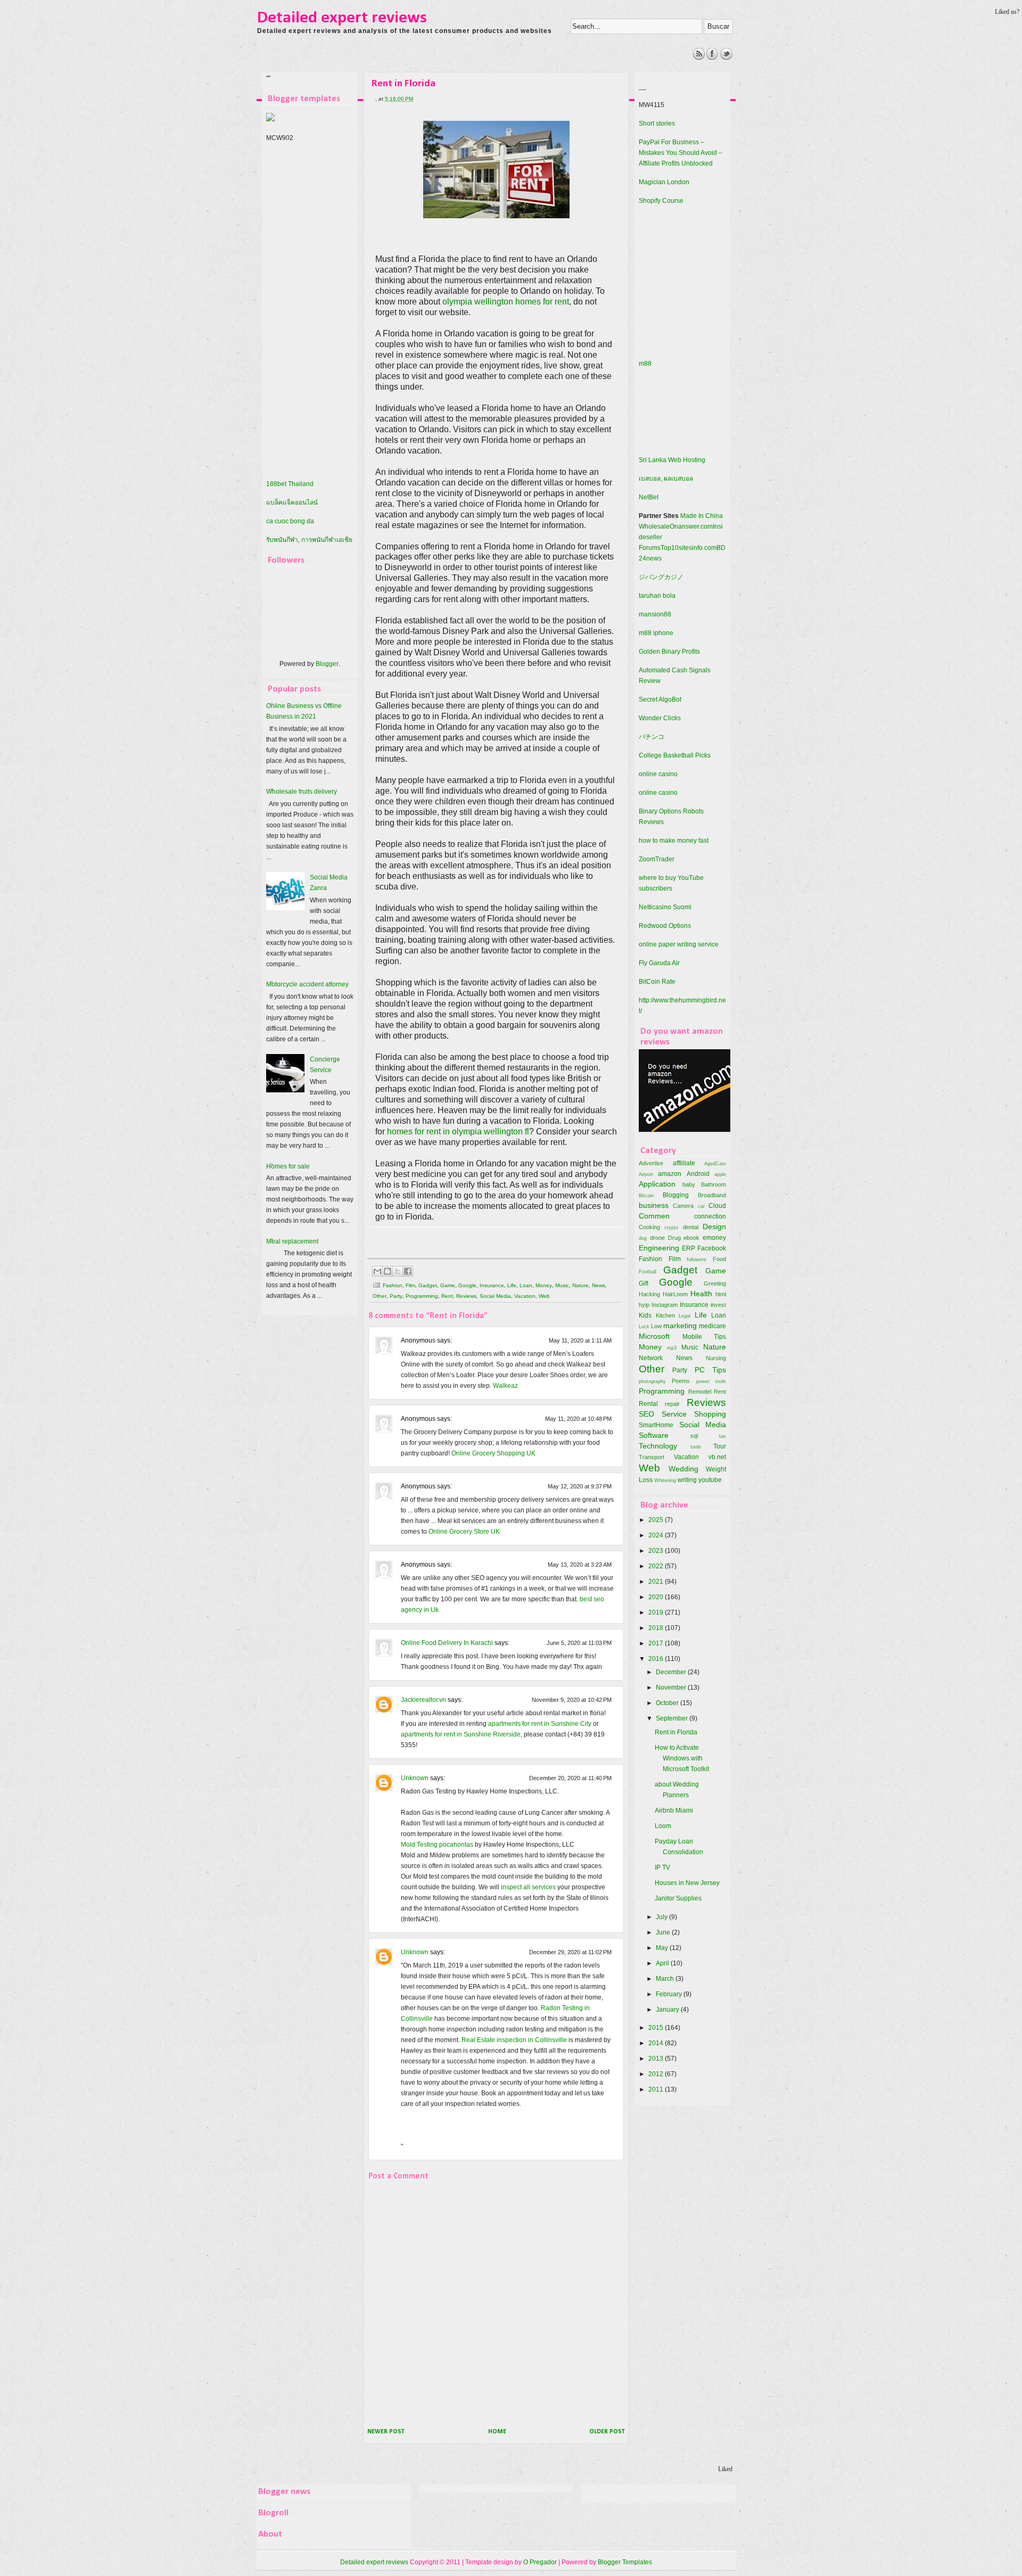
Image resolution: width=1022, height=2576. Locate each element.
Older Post (607, 2432)
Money (544, 1285)
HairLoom (675, 1294)
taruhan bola (657, 596)
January (668, 2010)
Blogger (327, 664)
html (721, 1294)
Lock (644, 1326)
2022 (657, 1566)
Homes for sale (288, 1166)
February (670, 1994)
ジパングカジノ (661, 577)
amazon (670, 1174)
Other (380, 1296)
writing (687, 1480)
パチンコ (652, 737)
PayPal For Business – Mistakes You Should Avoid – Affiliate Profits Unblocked (681, 153)
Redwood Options (665, 926)
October (668, 1703)
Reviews (466, 1296)
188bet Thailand (290, 484)
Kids (645, 1315)
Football (648, 1271)
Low (656, 1326)
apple (720, 1174)
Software (654, 1435)
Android (698, 1174)
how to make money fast (674, 841)
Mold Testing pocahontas (437, 1845)
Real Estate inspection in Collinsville (514, 2040)
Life (512, 1285)
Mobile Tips (704, 1337)
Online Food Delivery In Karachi (447, 1643)
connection (710, 1216)
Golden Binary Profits (669, 652)
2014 (657, 2043)
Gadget (428, 1285)
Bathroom (714, 1184)
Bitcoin (646, 1195)
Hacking (649, 1294)
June (664, 1932)
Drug (674, 1238)
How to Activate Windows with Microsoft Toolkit (682, 1758)
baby (689, 1184)
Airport (646, 1174)
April (663, 1963)
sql (694, 1436)
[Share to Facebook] (408, 1271)
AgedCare (715, 1163)
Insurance (492, 1285)
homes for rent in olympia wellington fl (458, 1131)
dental (691, 1227)
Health (701, 1294)
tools (696, 1447)
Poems (681, 1381)
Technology (658, 1446)
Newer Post (386, 2432)
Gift (644, 1283)
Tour (720, 1446)
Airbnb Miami (674, 1810)
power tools (711, 1381)
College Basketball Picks (675, 755)
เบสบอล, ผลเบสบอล (666, 479)
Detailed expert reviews (342, 18)
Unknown (415, 1778)
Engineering (659, 1248)
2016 (657, 1659)
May (663, 1948)
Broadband (712, 1195)
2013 (657, 2059)
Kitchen (665, 1315)
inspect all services (528, 1887)
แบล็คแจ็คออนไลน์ (292, 503)
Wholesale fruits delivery (302, 792)
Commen (654, 1216)
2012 (657, 2074)
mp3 (672, 1348)
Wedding (683, 1469)
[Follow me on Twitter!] (726, 57)
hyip (644, 1305)
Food (719, 1259)
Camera (683, 1206)
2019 (657, 1612)
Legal (685, 1316)
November (672, 1688)
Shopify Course (661, 201)
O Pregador (540, 2562)
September (673, 1718)
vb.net (717, 1457)
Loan (526, 1285)
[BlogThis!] (388, 1271)
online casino (658, 774)
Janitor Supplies (678, 1898)
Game (448, 1285)
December (672, 1672)
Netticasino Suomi (665, 907)
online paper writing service (679, 944)
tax (723, 1436)
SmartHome (656, 1425)
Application (657, 1184)
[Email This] (377, 1271)
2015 (657, 2028)
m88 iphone (656, 633)
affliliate (684, 1163)
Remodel (700, 1392)
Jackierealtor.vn (423, 1700)
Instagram (665, 1305)
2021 (657, 1582)
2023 (657, 1551)
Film (410, 1285)
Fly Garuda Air (659, 963)
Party (396, 1296)
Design (714, 1227)
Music (562, 1285)
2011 (657, 2089)
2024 (657, 1535)
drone (657, 1238)
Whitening (665, 1480)
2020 (657, 1597)
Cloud (717, 1206)
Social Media (495, 1296)
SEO (646, 1414)
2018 (657, 1628)
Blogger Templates (625, 2562)
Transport (652, 1457)
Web (544, 1296)
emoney (714, 1238)
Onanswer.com (691, 526)
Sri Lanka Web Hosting (672, 460)
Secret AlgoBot (660, 699)
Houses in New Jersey (687, 1883)
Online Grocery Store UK (464, 1532)
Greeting (715, 1283)
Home (497, 2432)
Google (467, 1285)
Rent (447, 1296)
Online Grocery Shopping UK (493, 1453)
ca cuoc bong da (290, 521)
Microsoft (654, 1336)
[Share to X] (398, 1271)
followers (697, 1259)
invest (718, 1305)
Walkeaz (505, 1386)
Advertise (651, 1163)
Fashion (393, 1285)
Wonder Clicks (660, 718)
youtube (710, 1480)
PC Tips (710, 1370)
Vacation (525, 1296)
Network (651, 1358)
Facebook (712, 1248)
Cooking (649, 1227)
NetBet (649, 497)
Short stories (657, 124)
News (599, 1285)
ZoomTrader (657, 859)
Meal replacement (292, 1241)
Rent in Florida (676, 1732)
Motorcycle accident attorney (307, 984)
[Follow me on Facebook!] (712, 57)
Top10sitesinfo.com (689, 548)
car (701, 1206)
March (666, 1979)
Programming (422, 1296)
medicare (712, 1326)
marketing (680, 1326)
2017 (657, 1643)
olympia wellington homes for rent (506, 302)
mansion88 (655, 614)
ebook (691, 1238)
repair (672, 1404)
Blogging (676, 1195)
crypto (671, 1227)
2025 (657, 1520)
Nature (580, 1285)
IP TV (662, 1867)
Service (674, 1414)
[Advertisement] (452, 72)
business (654, 1205)
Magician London (664, 182)
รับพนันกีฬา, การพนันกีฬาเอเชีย (309, 540)
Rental (648, 1404)
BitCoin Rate (657, 982)
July (662, 1917)
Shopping (710, 1414)
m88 (645, 364)
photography (652, 1381)
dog (643, 1238)
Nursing (716, 1358)
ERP (689, 1248)
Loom (663, 1826)
